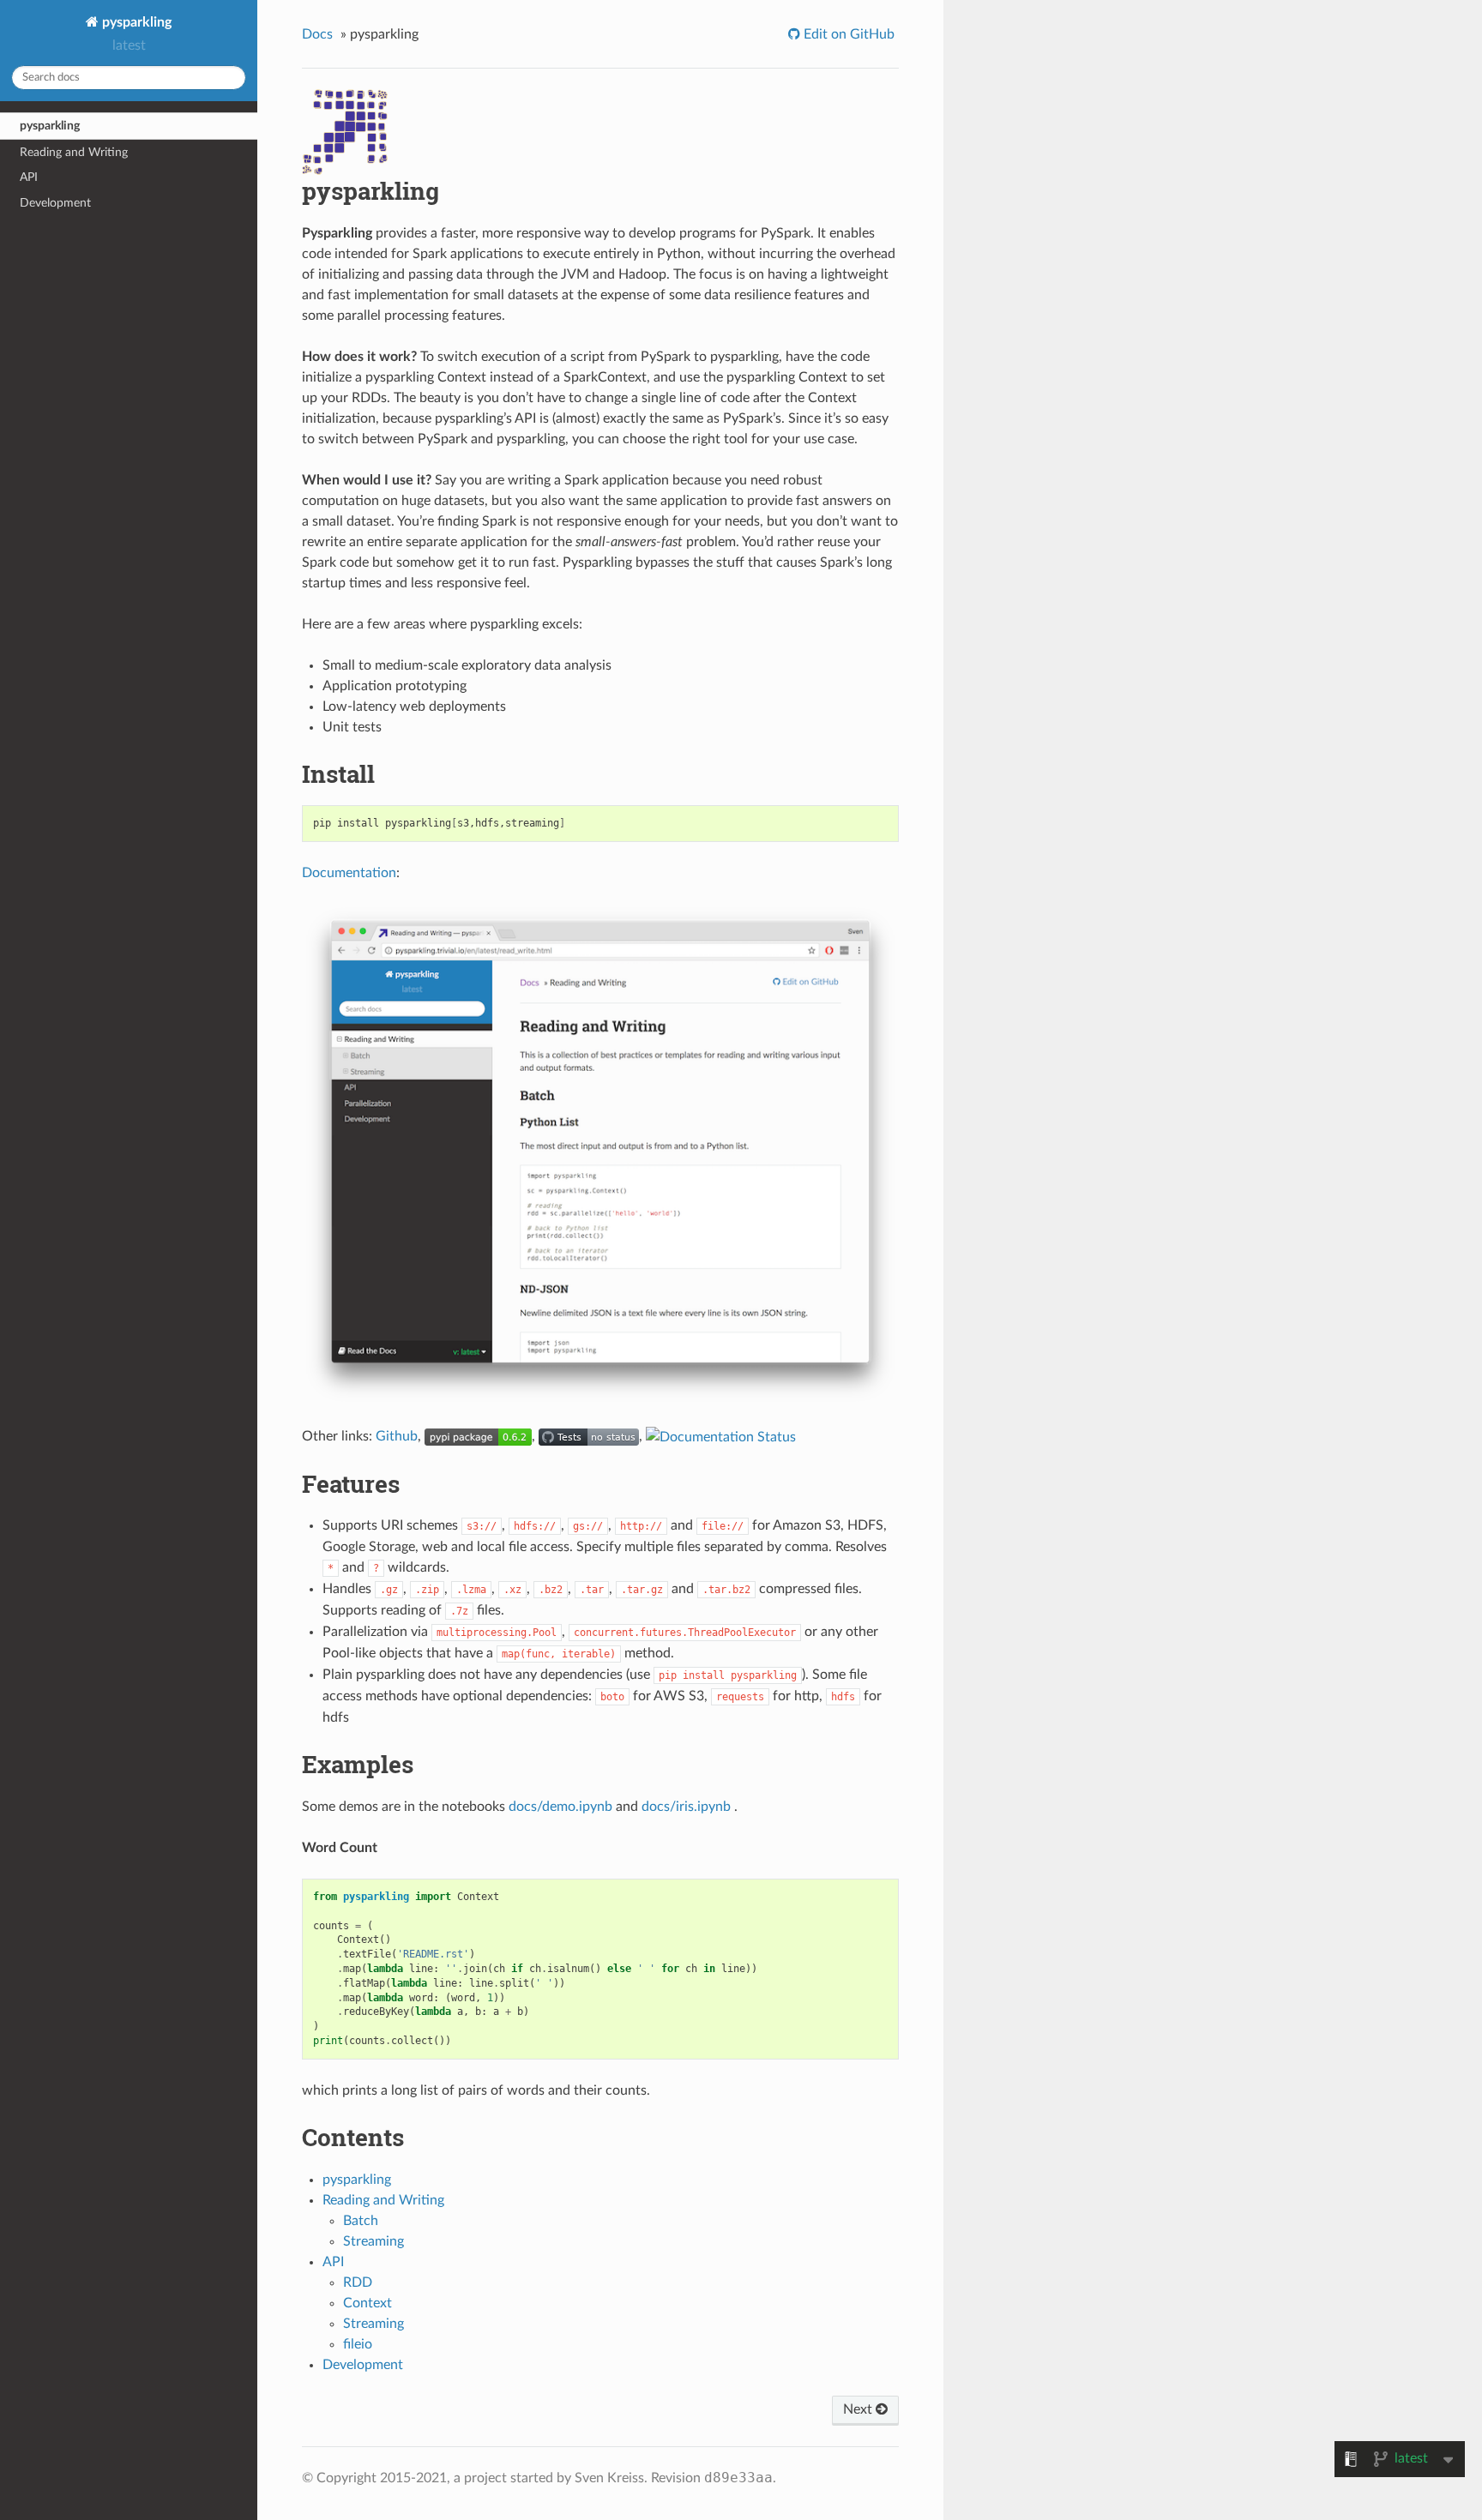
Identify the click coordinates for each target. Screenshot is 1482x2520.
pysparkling (135, 22)
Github (397, 1436)
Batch (361, 2221)
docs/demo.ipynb (560, 1807)
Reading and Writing (74, 152)
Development (55, 203)
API (29, 177)
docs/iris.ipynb (686, 1807)
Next (859, 2409)
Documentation (349, 873)
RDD (358, 2282)
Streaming (374, 2241)
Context (367, 2303)
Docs (317, 34)
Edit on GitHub (847, 34)
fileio (358, 2344)
